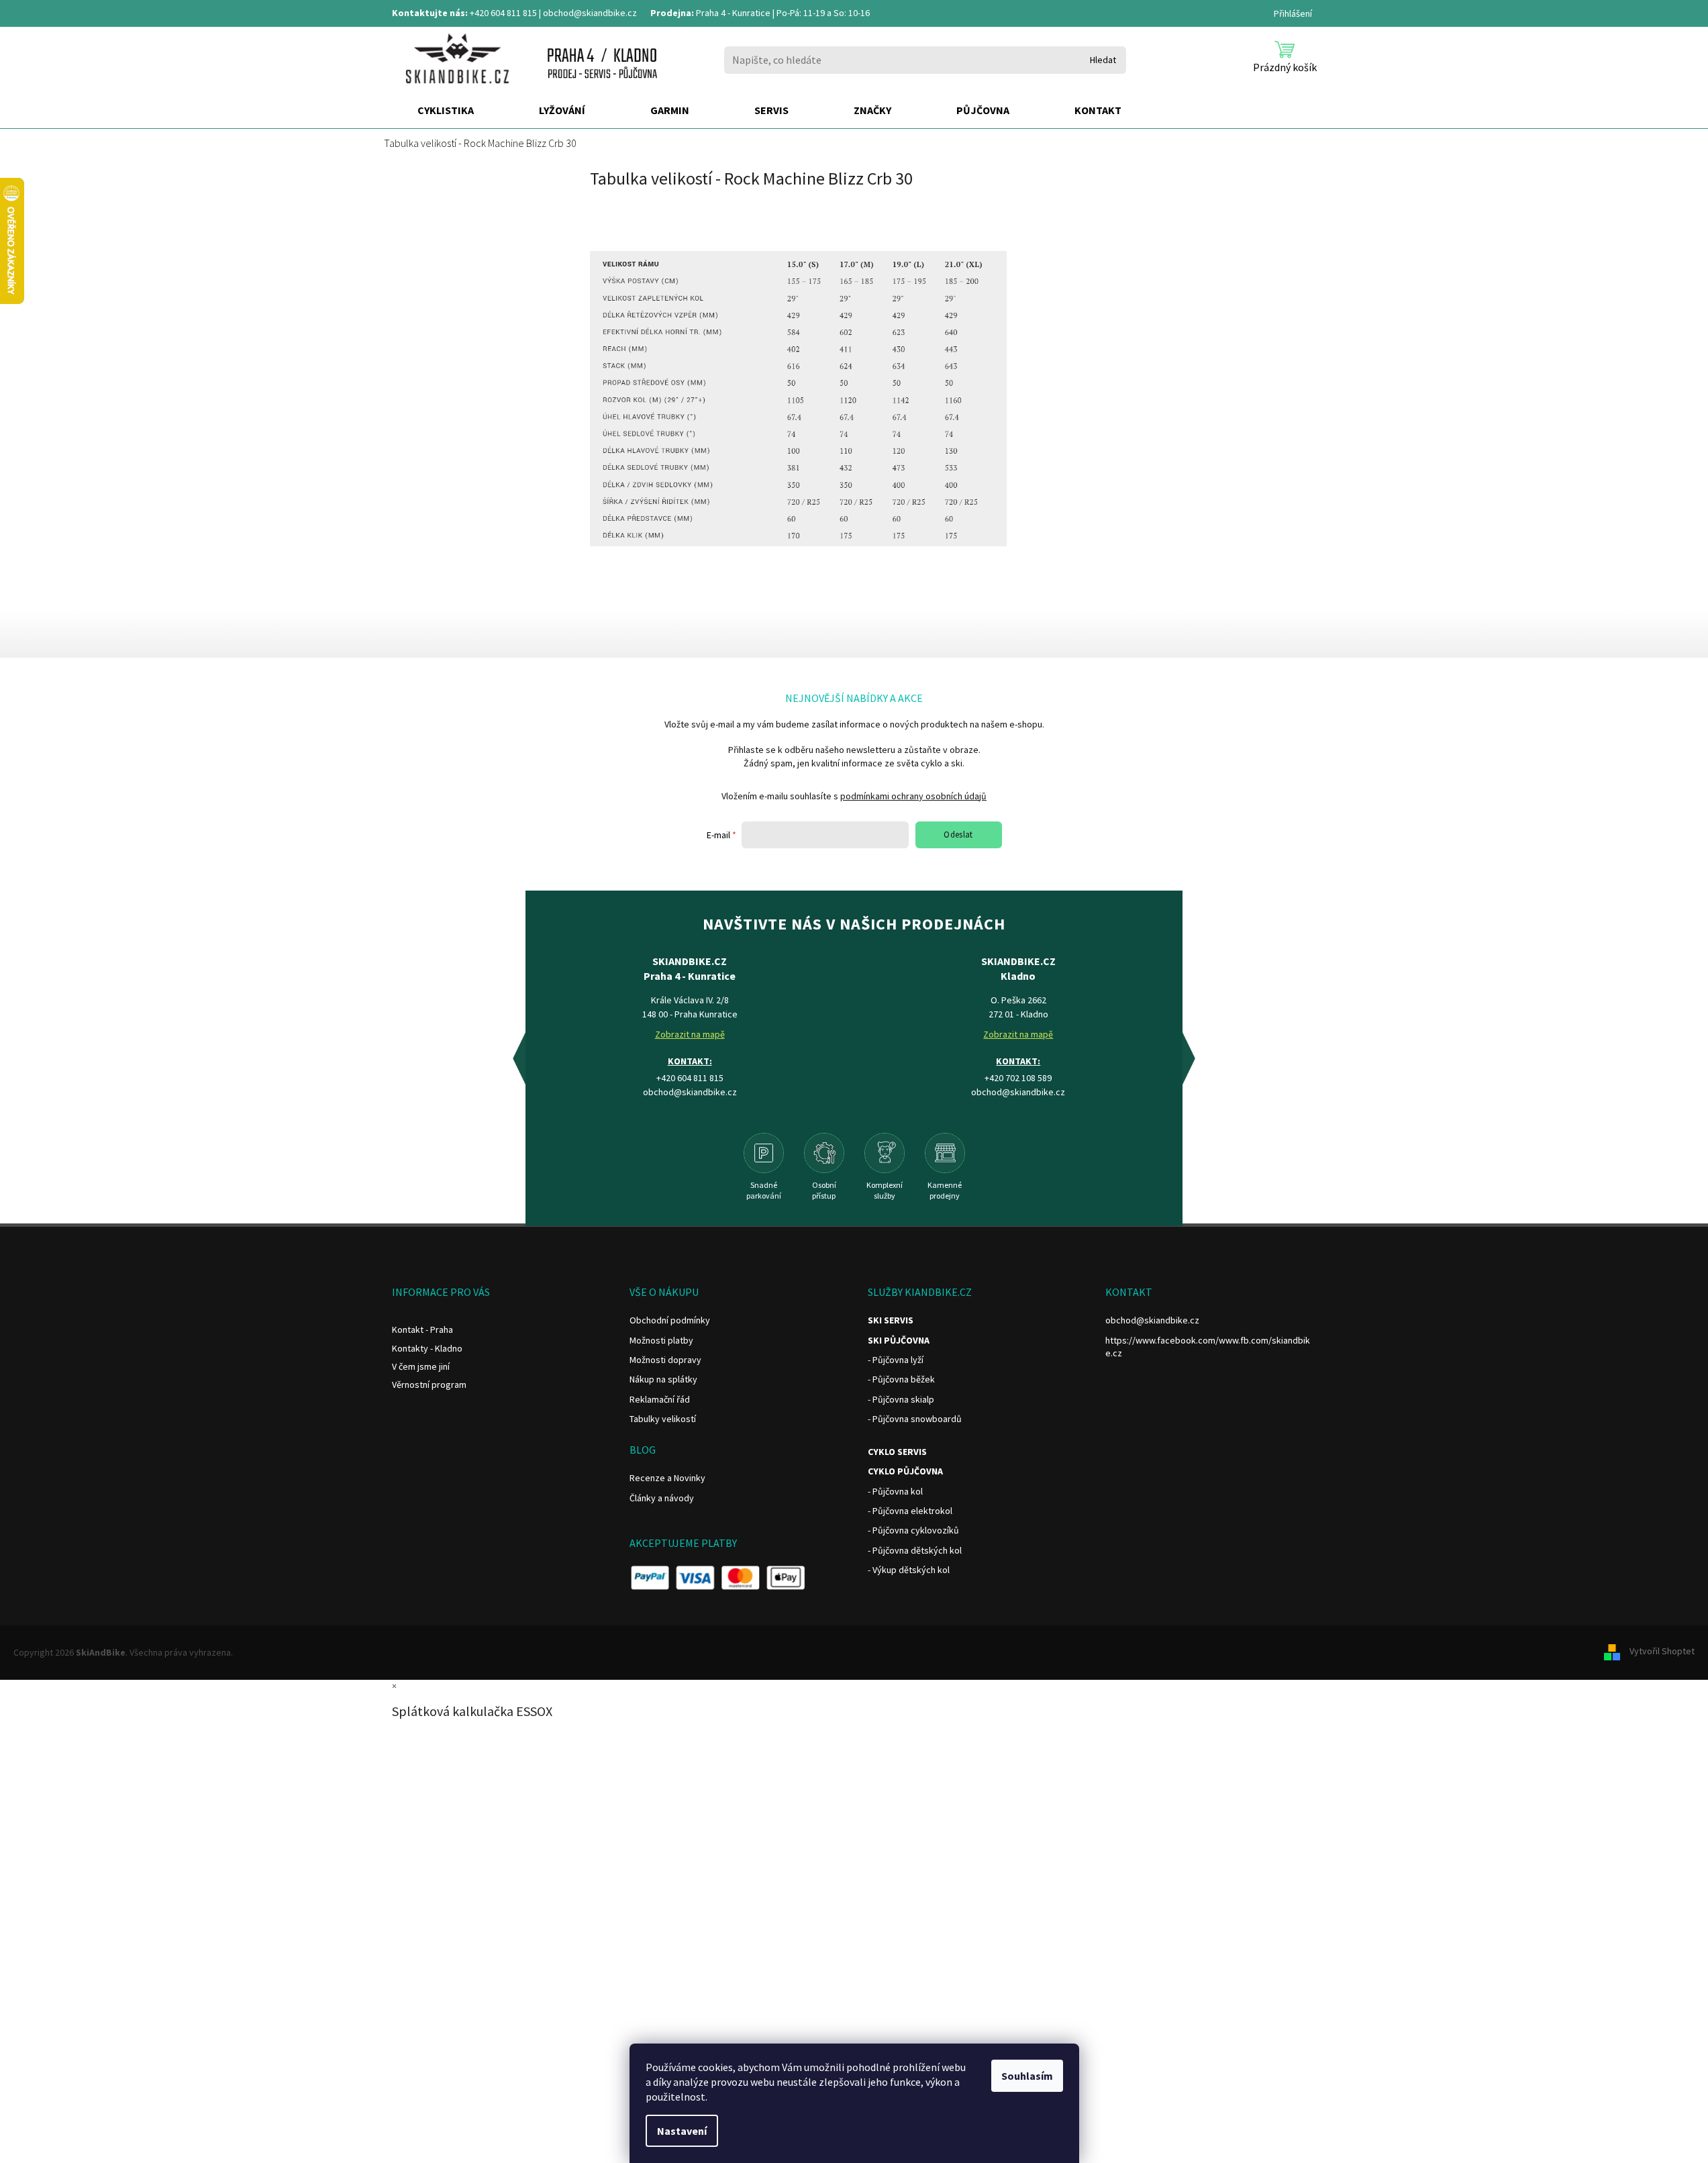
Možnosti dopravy (665, 1360)
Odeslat (958, 835)
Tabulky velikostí (663, 1419)
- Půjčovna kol (895, 1491)
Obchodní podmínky (670, 1320)
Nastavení (682, 2131)
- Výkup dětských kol (909, 1570)
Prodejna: (672, 13)
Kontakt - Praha (422, 1329)
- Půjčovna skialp (901, 1399)
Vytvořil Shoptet (1662, 1652)
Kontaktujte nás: (430, 13)
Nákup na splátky (663, 1379)
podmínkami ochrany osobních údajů (913, 796)
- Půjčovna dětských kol (915, 1550)
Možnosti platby (661, 1340)
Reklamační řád (660, 1399)
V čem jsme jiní (421, 1366)
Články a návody (662, 1498)
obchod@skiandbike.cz (590, 13)
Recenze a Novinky (667, 1478)
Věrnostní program (429, 1385)
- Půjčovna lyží (896, 1360)
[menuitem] (446, 111)
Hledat (1103, 60)
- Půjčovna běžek (901, 1379)
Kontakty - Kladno (427, 1348)
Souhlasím (1027, 2076)
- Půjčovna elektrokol (910, 1511)
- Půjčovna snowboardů (915, 1419)
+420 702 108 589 (1018, 1078)
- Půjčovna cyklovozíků (913, 1530)
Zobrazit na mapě (690, 1034)
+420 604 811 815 (503, 13)
